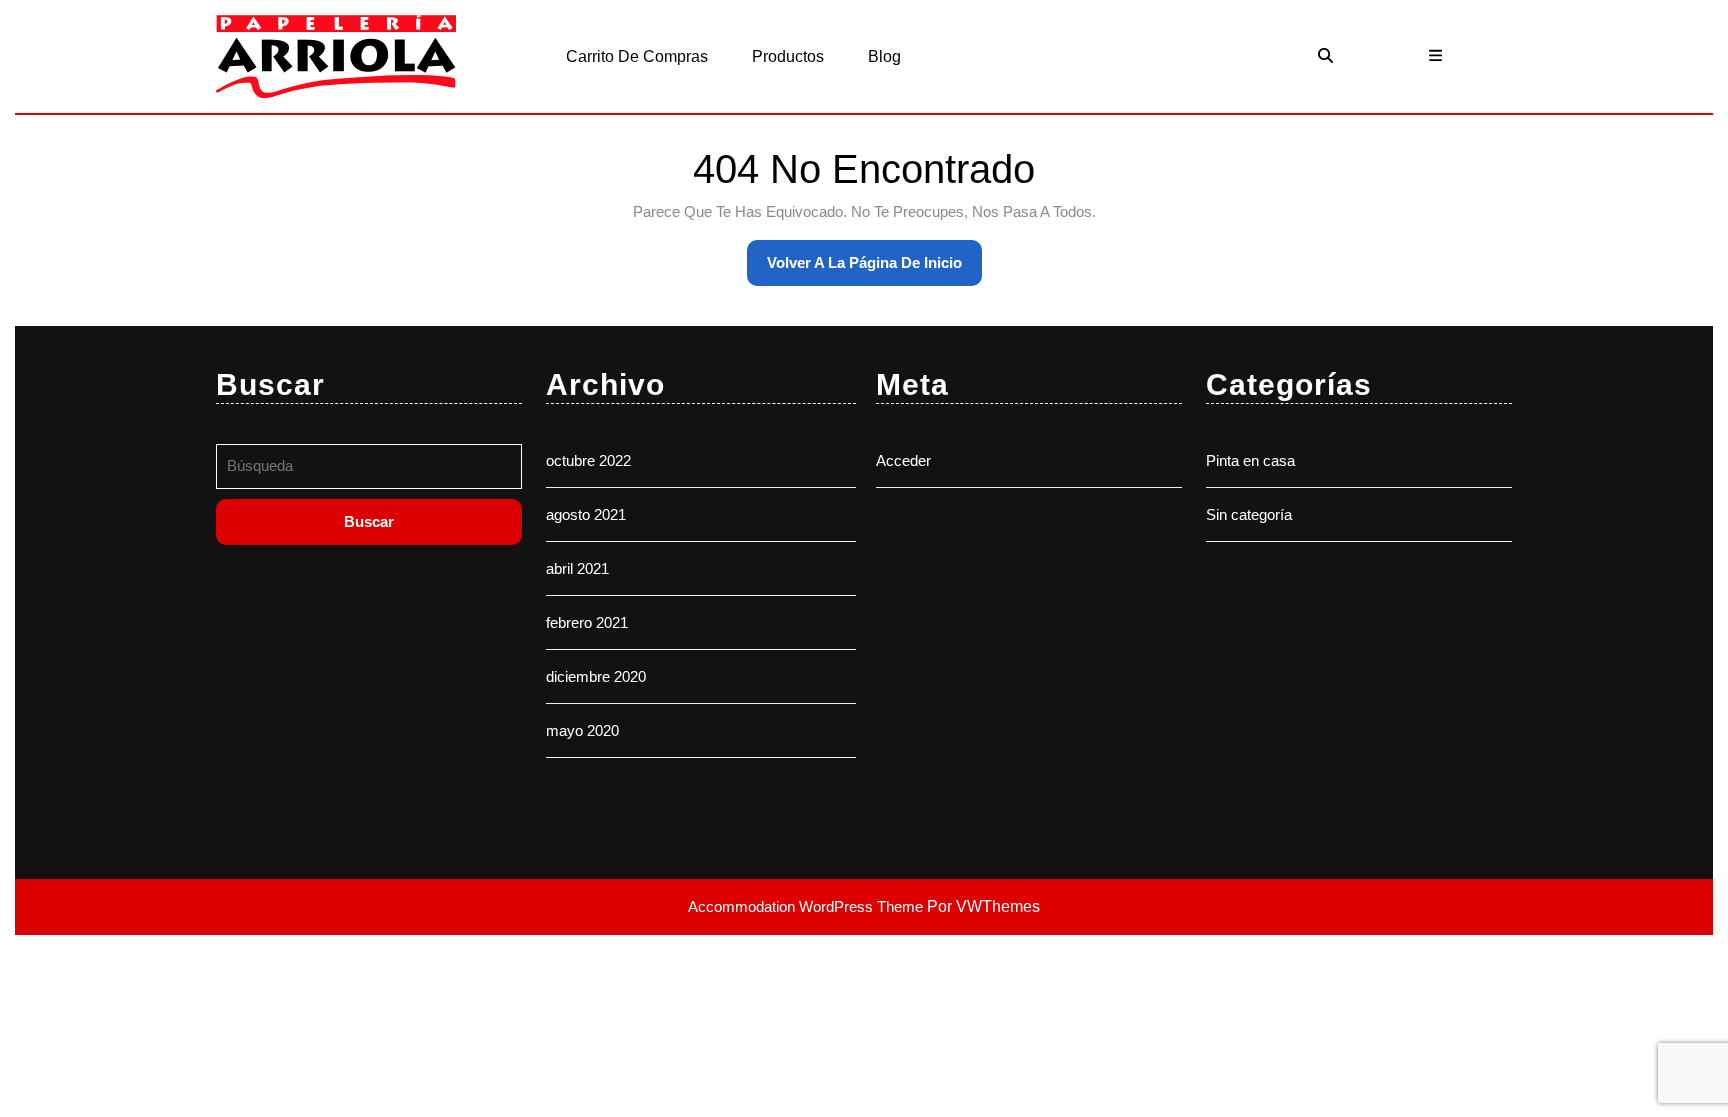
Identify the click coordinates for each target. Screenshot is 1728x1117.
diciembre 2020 (596, 676)
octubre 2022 (588, 460)
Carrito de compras (637, 56)
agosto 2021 (586, 514)
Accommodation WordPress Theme (807, 906)
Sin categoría (1249, 514)
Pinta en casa (1250, 460)
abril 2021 (577, 568)
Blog (884, 56)
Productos (788, 56)
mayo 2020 (582, 730)
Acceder (903, 460)
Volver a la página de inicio (874, 270)
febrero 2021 (587, 622)
